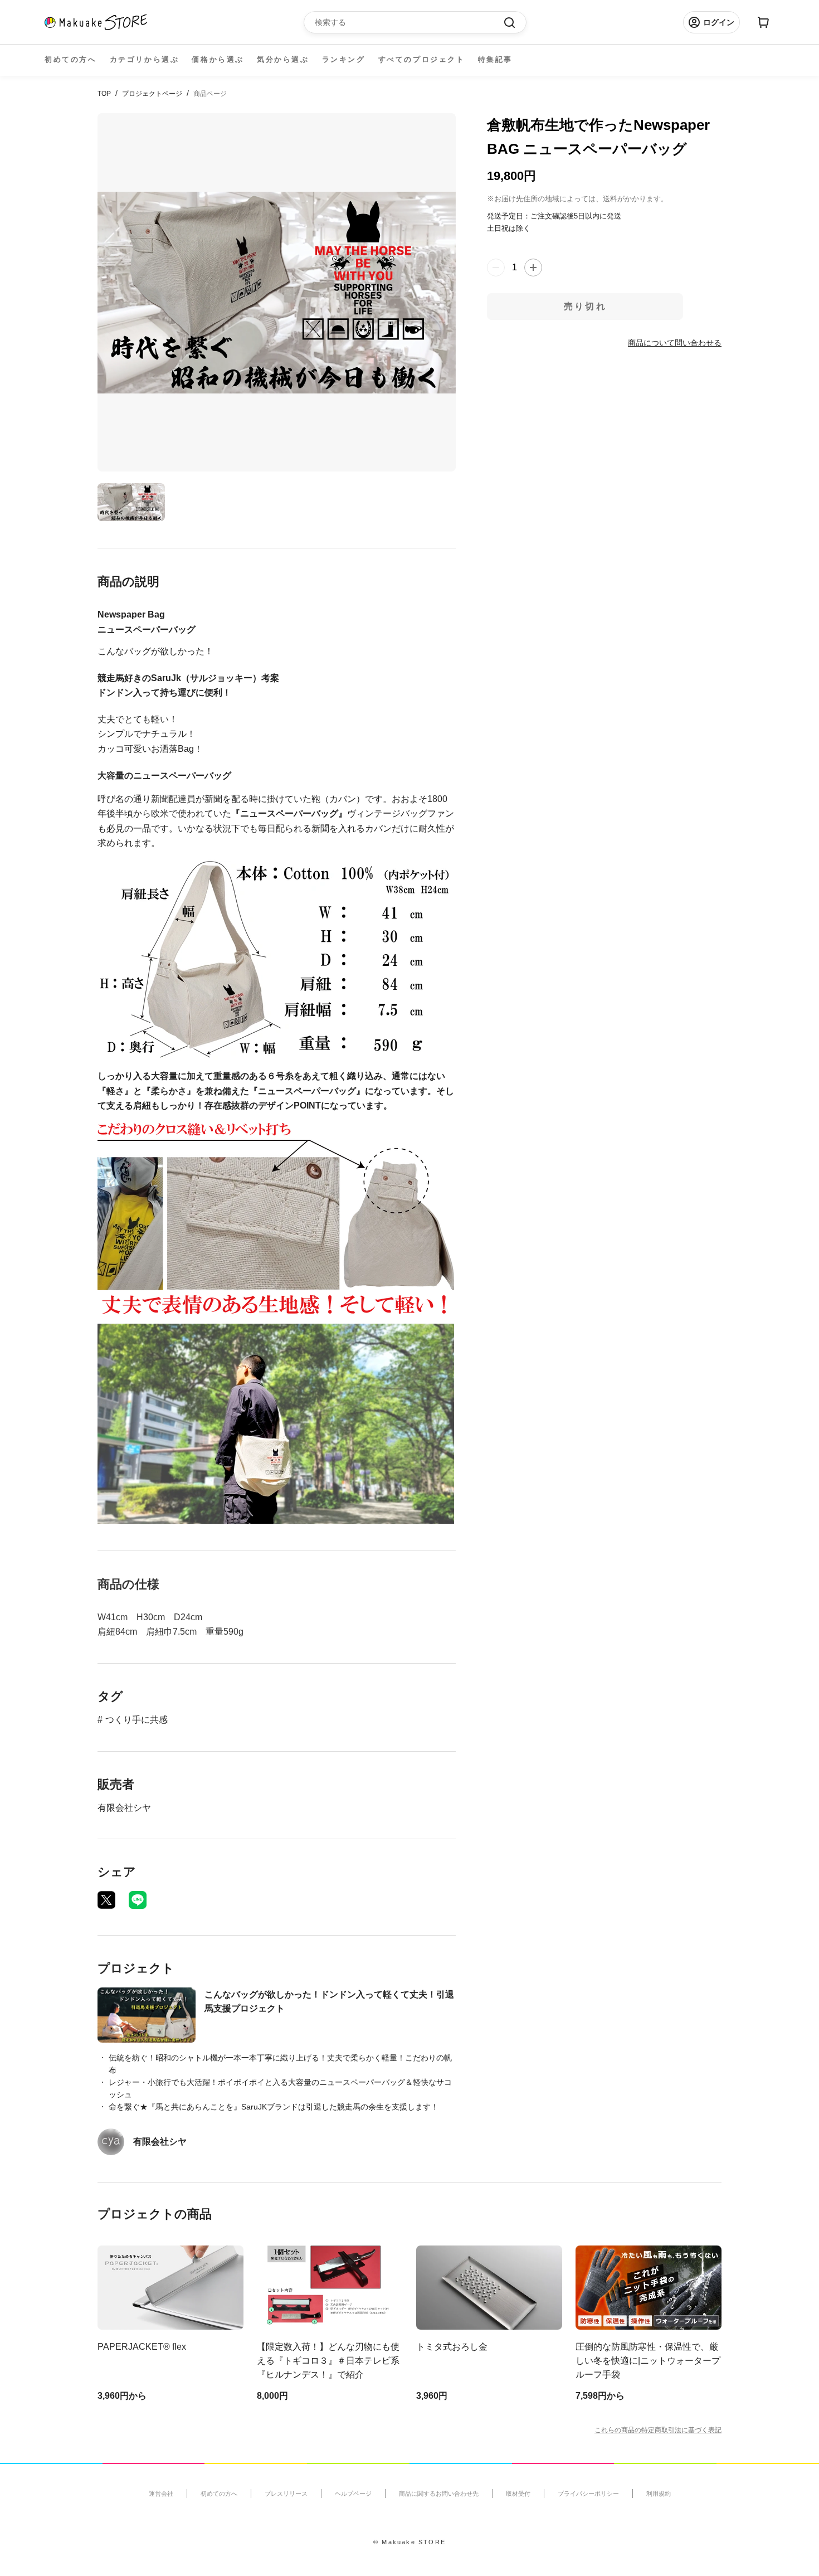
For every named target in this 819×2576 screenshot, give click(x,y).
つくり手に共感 (136, 1720)
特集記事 (495, 59)
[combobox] (409, 22)
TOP (104, 94)
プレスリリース (286, 2494)
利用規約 (659, 2494)
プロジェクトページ (152, 94)
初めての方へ (71, 59)
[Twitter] (106, 1900)
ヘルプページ (353, 2494)
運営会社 (161, 2494)
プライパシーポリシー (588, 2494)
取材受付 (518, 2494)
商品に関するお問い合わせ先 (439, 2494)
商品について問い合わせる (675, 343)
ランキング (344, 59)
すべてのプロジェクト (422, 59)
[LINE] (138, 1900)
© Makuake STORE (409, 2542)
